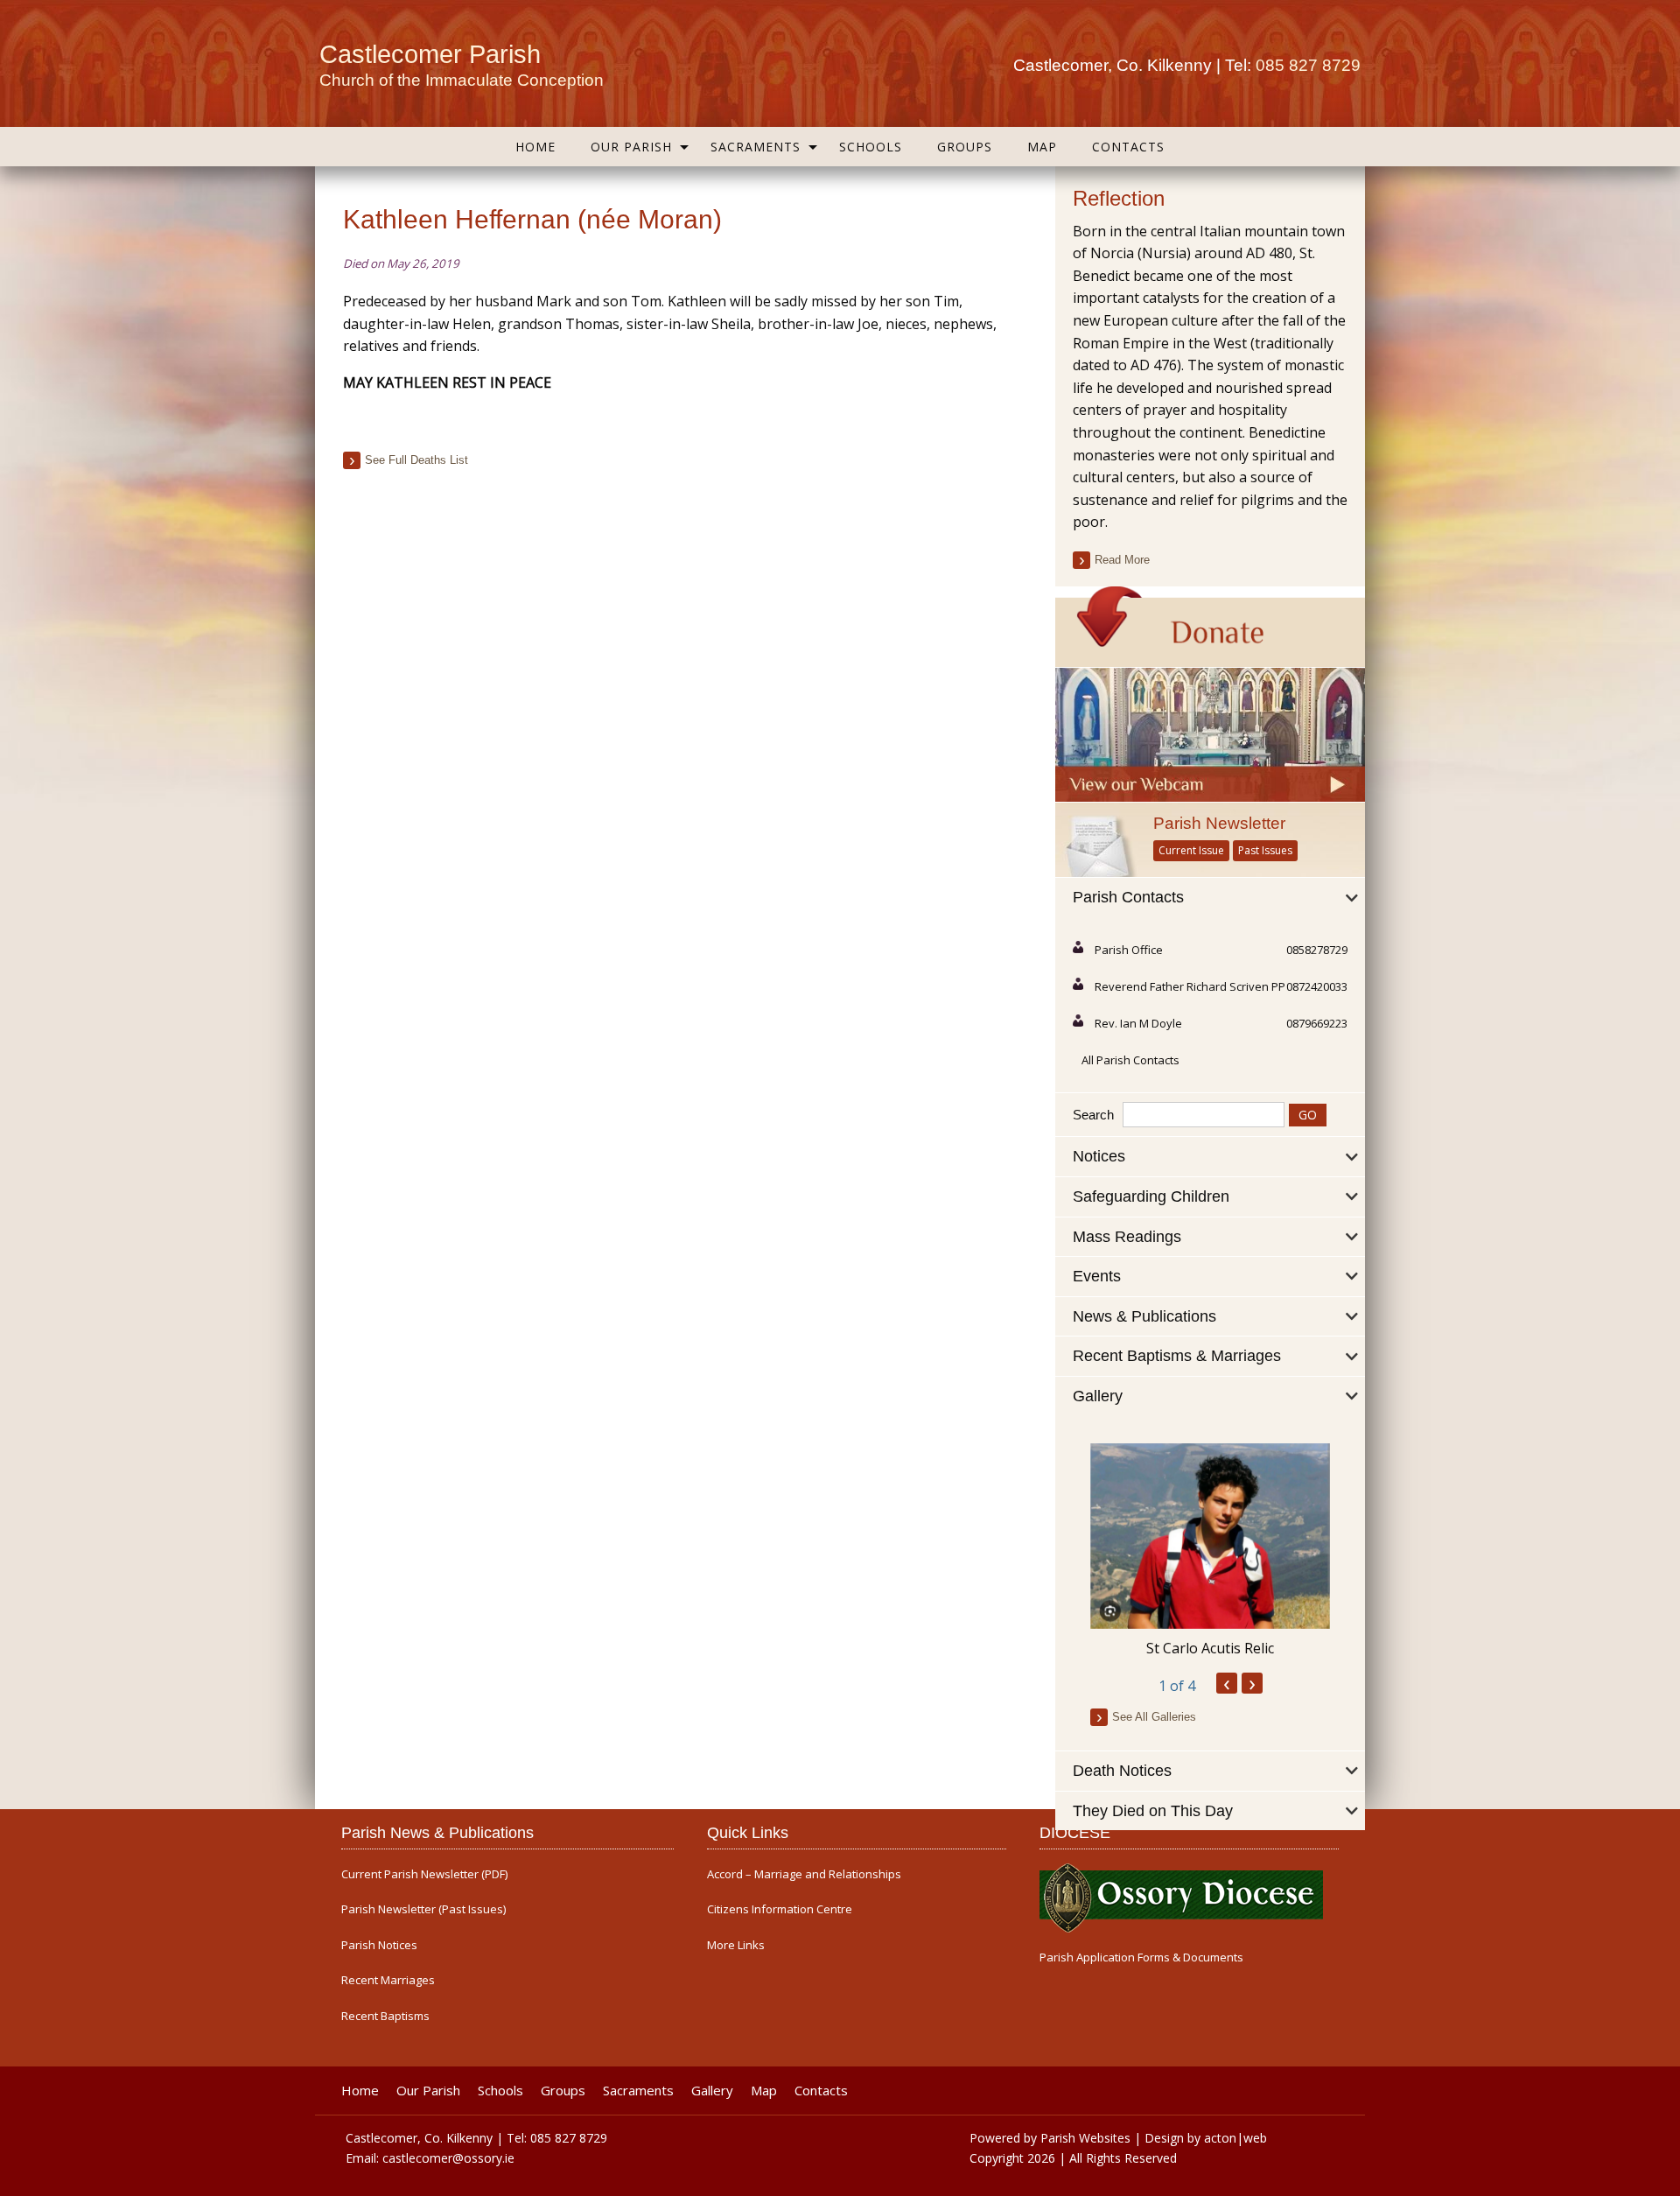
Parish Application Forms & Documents (1141, 1957)
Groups (965, 147)
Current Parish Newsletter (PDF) (424, 1874)
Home (535, 147)
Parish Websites (1085, 2138)
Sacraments (756, 147)
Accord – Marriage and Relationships (804, 1874)
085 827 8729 (1308, 65)
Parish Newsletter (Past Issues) (423, 1909)
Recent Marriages (388, 1980)
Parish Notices (379, 1945)
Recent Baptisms (385, 2016)
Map (1042, 147)
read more (1122, 560)
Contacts (1128, 147)
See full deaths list (416, 460)
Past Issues (1265, 850)
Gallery (712, 2091)
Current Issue (1191, 850)
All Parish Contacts (1130, 1060)
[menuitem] (535, 147)
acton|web (1235, 2138)
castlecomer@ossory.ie (448, 2158)
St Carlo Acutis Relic (1210, 1648)
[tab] (1210, 898)
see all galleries (1154, 1717)
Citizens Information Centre (780, 1909)
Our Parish (631, 147)
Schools (871, 147)
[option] (1210, 1551)
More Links (736, 1945)
